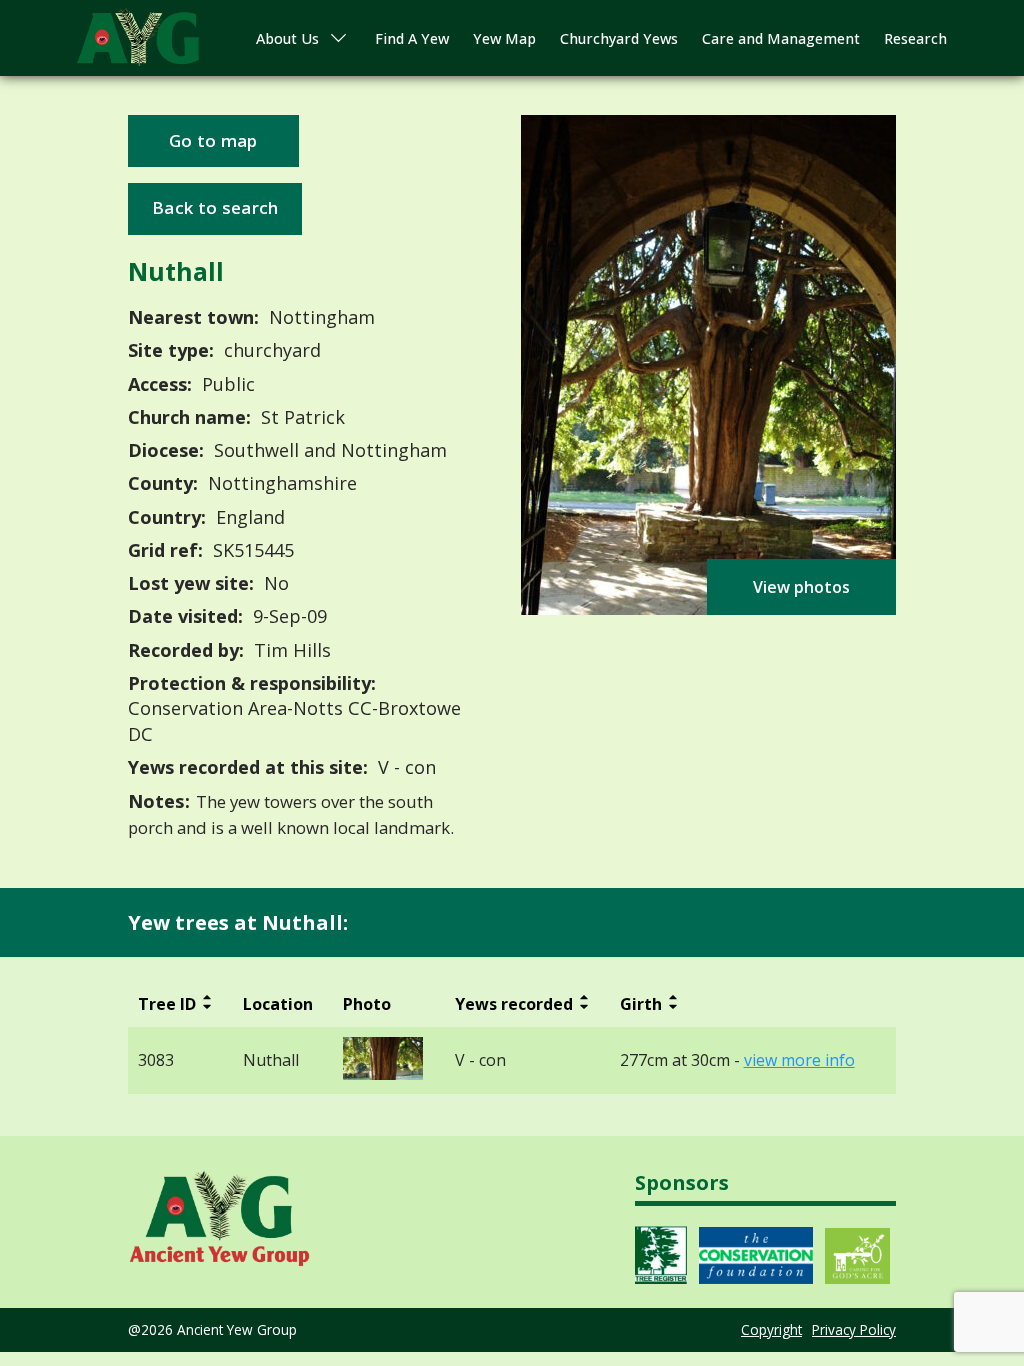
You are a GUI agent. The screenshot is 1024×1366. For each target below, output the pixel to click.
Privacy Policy (854, 1329)
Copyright (771, 1329)
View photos (801, 587)
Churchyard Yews (619, 38)
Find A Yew (412, 38)
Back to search (215, 207)
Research (915, 38)
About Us (287, 38)
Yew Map (504, 38)
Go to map (213, 140)
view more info (799, 1060)
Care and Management (781, 38)
